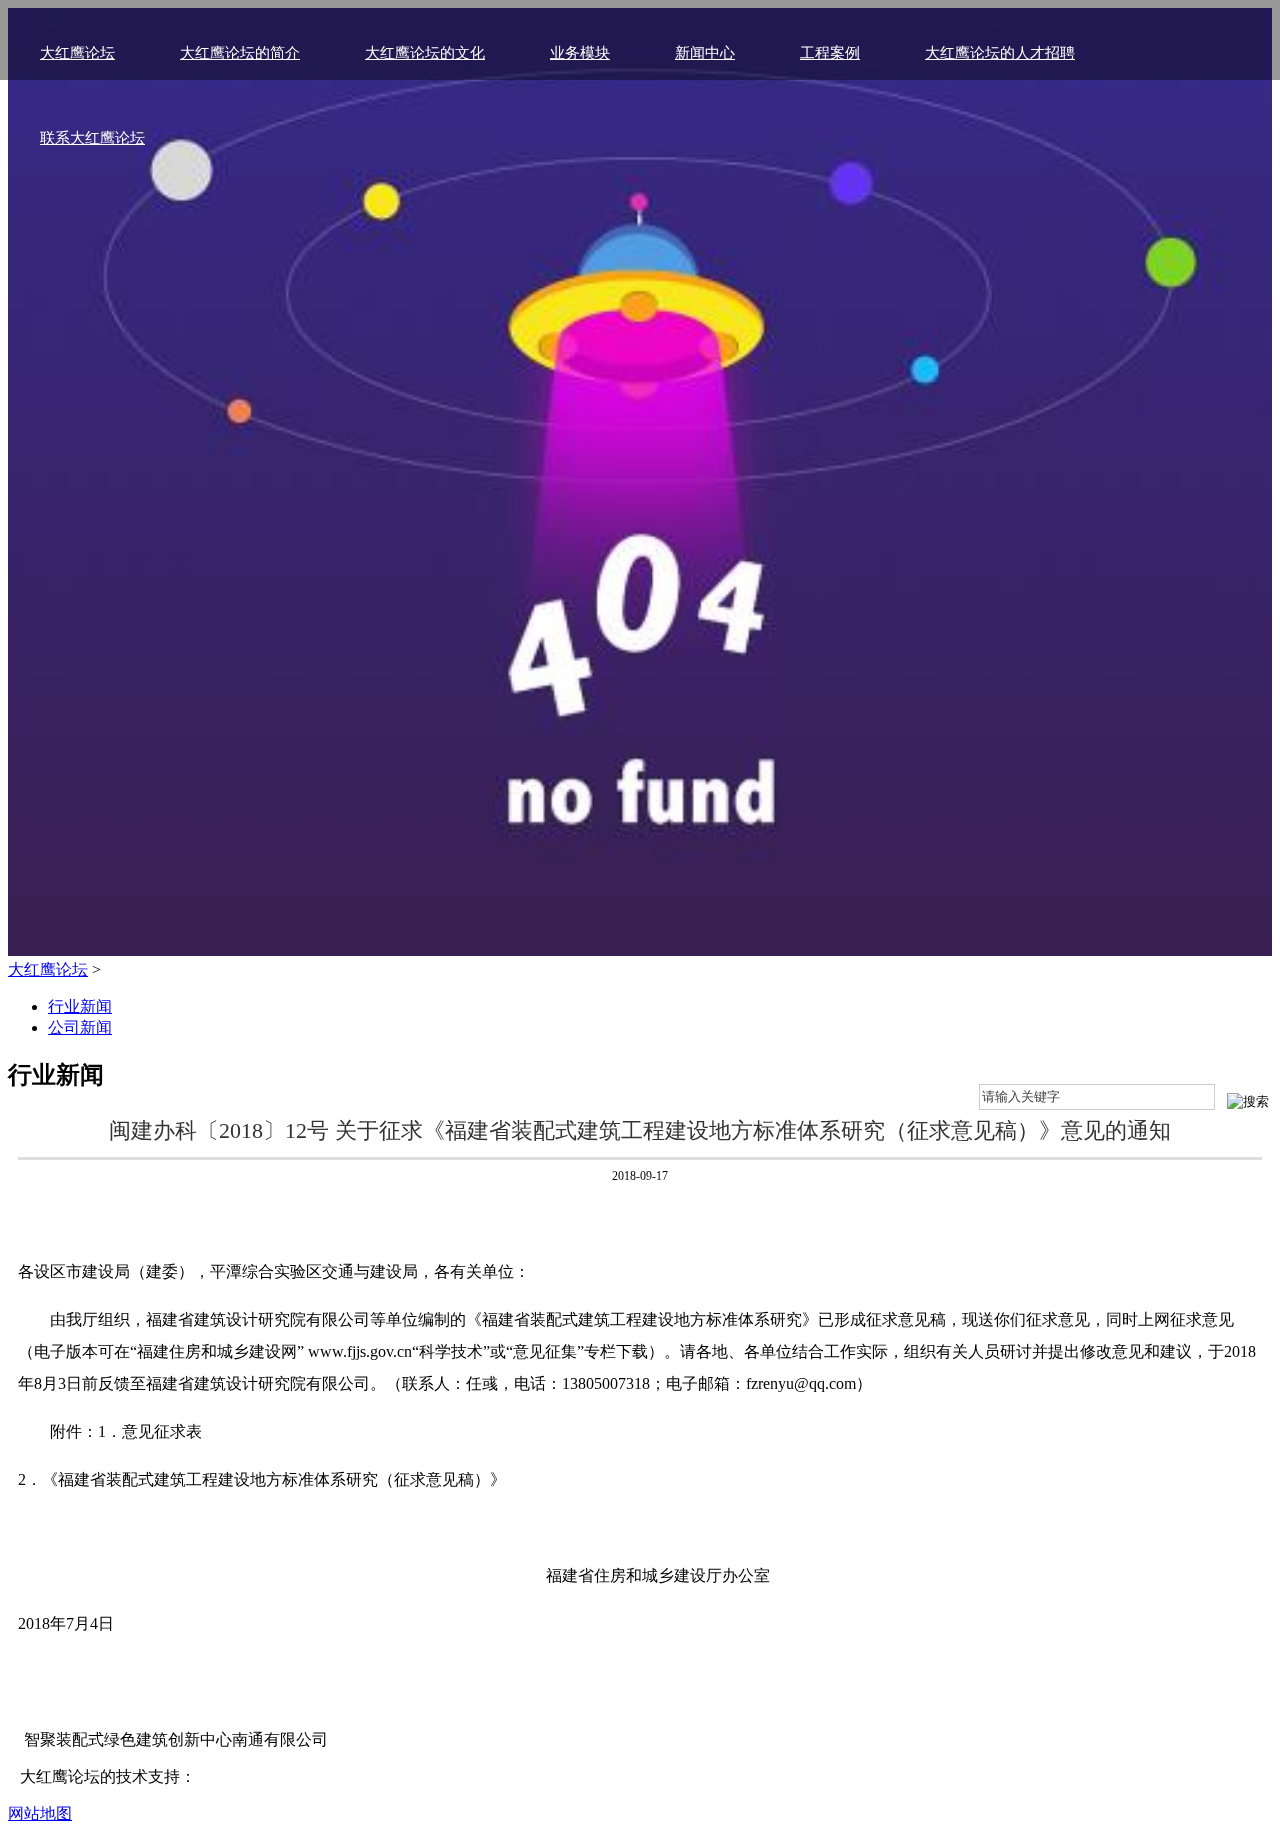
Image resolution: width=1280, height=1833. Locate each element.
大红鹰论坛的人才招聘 (1000, 53)
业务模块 (580, 53)
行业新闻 (80, 1006)
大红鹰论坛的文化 (425, 53)
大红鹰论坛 (77, 53)
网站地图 (40, 1813)
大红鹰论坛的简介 (240, 53)
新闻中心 (705, 53)
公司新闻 (80, 1027)
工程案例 (830, 53)
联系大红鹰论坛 (92, 138)
